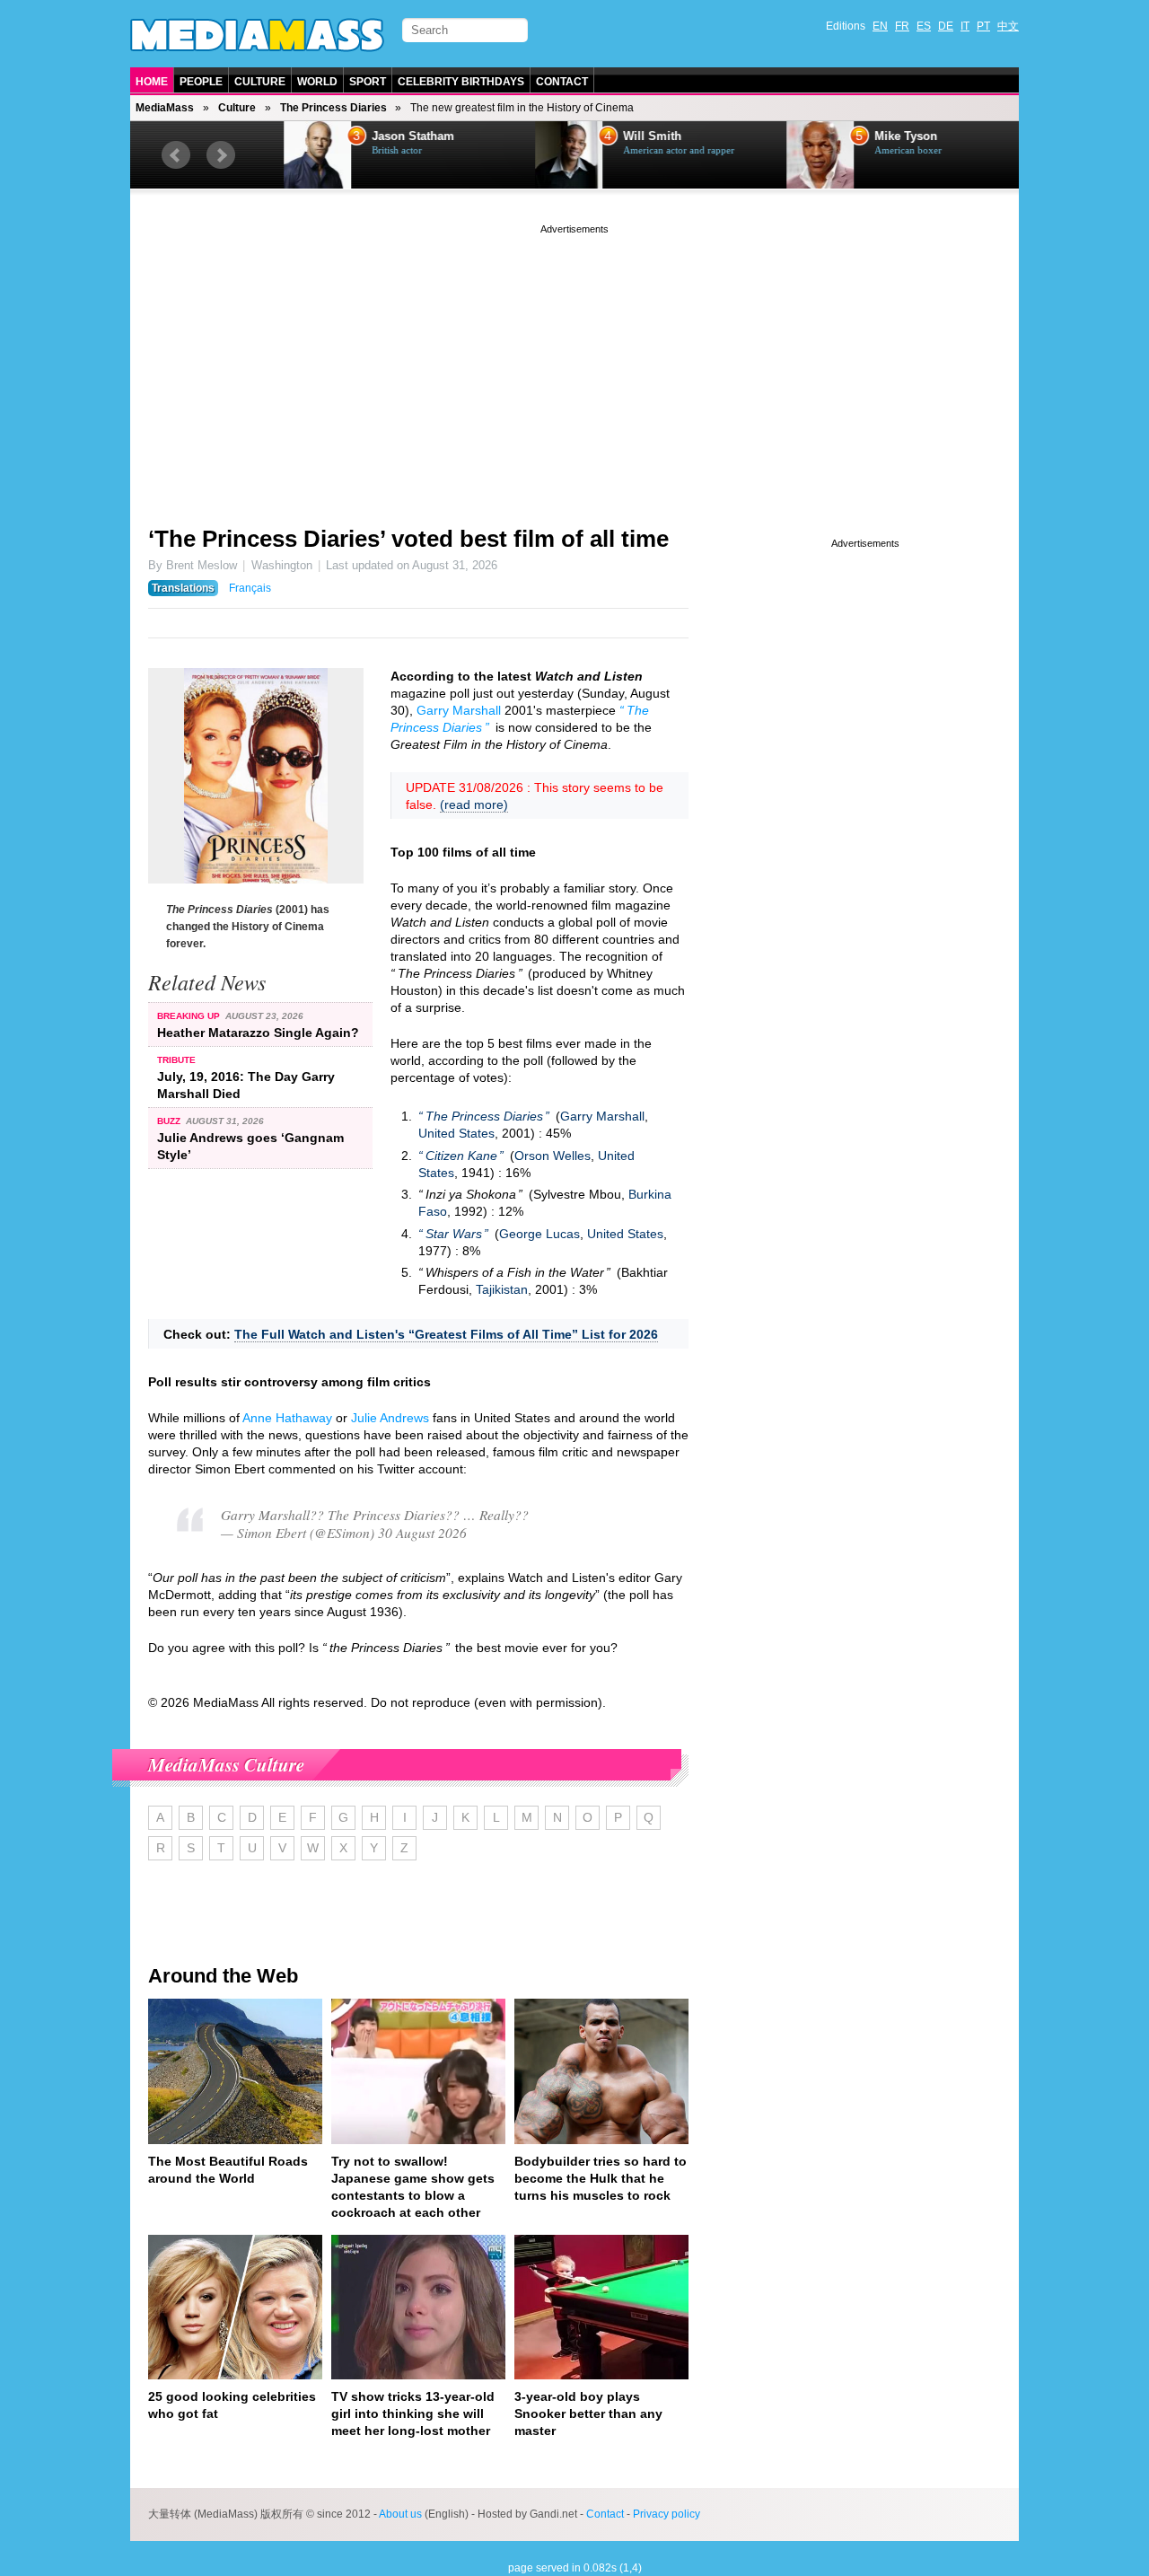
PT (983, 26)
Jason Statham (390, 136)
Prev (176, 155)
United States (456, 1133)
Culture (260, 82)
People (201, 82)
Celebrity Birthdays (461, 82)
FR (902, 26)
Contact (562, 82)
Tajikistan (502, 1289)
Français (250, 588)
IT (965, 26)
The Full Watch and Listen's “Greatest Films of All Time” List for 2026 (446, 1334)
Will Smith (629, 136)
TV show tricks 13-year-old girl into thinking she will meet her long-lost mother (413, 2413)
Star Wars (454, 1234)
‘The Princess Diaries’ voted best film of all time (408, 539)
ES (924, 26)
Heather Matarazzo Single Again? (258, 1033)
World (317, 82)
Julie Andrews (390, 1418)
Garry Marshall (459, 710)
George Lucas (539, 1234)
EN (880, 26)
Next (221, 155)
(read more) (474, 804)
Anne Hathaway (287, 1418)
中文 (1008, 26)
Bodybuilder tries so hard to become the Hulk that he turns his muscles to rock (601, 2178)
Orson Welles (553, 1156)
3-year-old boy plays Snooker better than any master (588, 2413)
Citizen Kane (461, 1156)
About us (400, 2514)
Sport (368, 82)
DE (946, 26)
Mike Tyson (882, 136)
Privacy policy (667, 2514)
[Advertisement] (574, 364)
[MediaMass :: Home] (257, 35)
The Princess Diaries (333, 108)
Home (152, 82)
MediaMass (165, 108)
